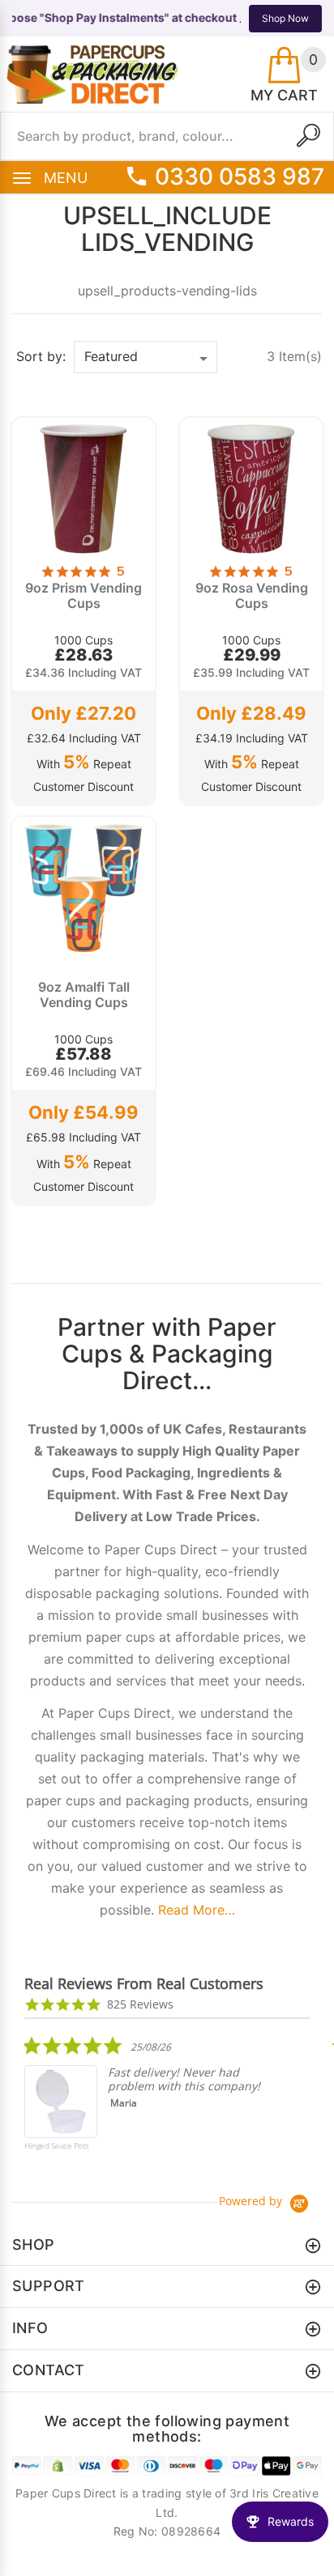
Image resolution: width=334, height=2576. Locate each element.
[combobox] (167, 136)
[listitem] (146, 2105)
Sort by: (41, 356)
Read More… (197, 1910)
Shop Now (285, 18)
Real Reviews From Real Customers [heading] (144, 1984)
